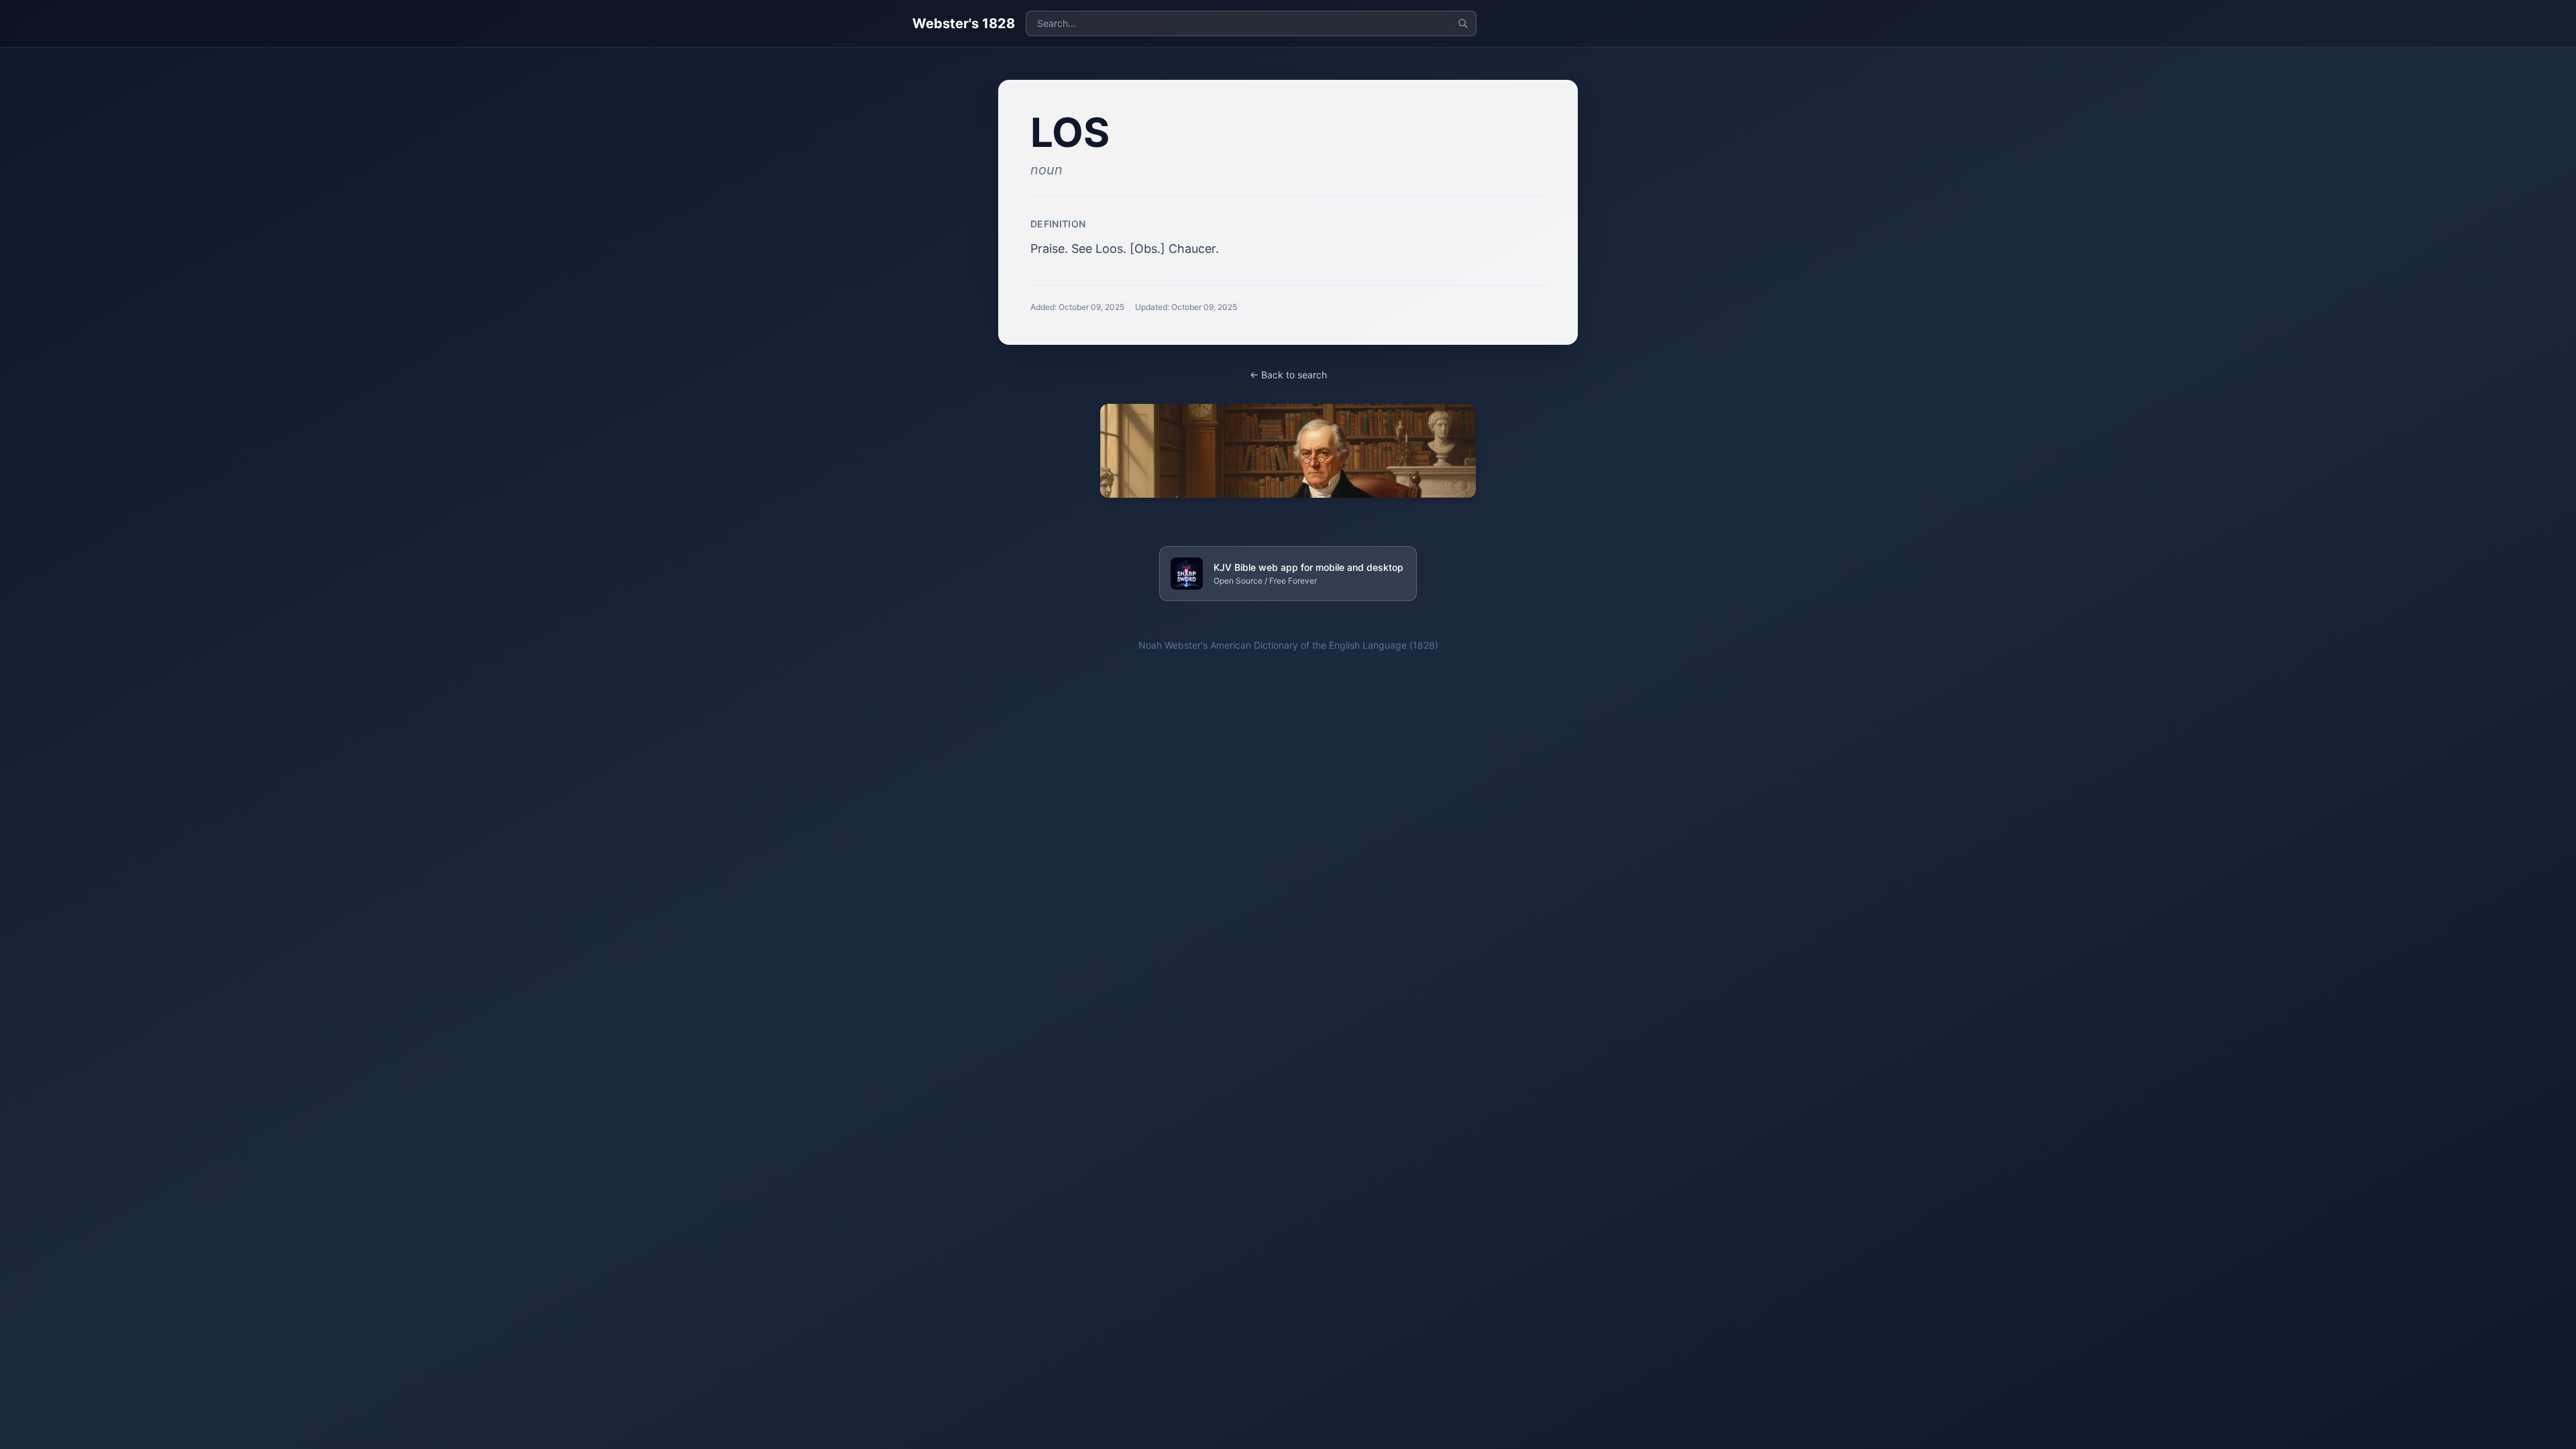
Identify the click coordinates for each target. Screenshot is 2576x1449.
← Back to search (1288, 375)
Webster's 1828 (964, 23)
